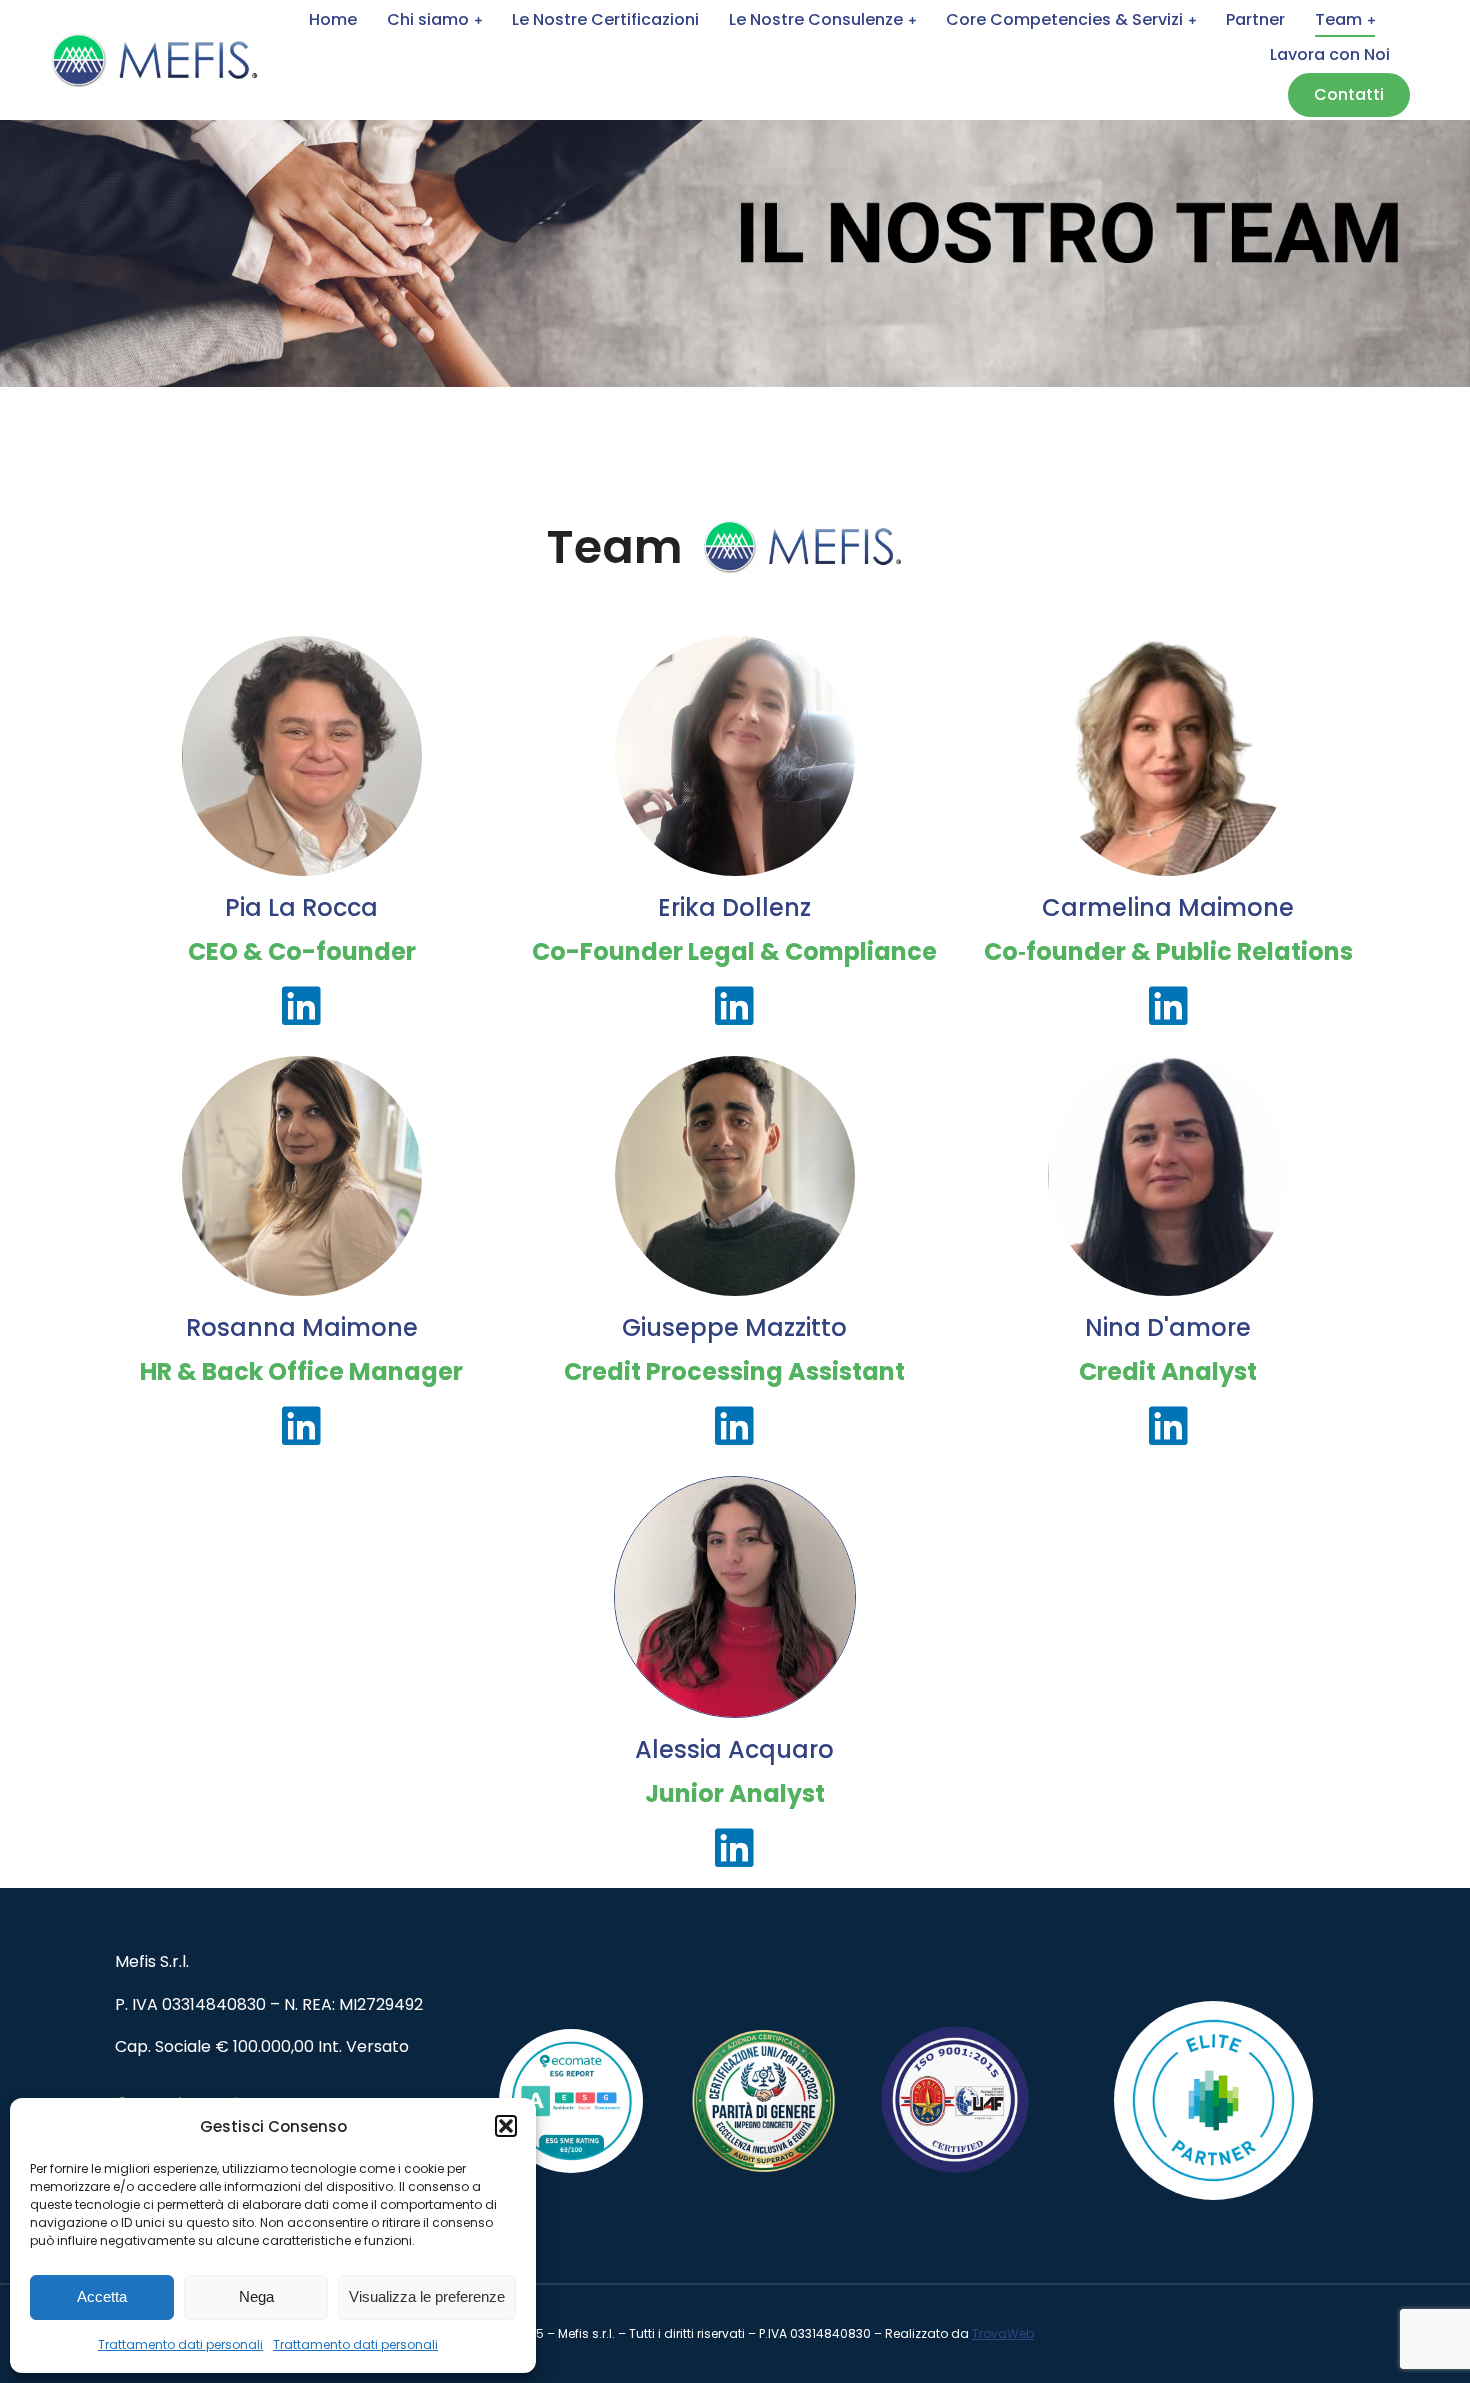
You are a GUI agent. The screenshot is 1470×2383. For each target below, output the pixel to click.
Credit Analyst (1168, 1371)
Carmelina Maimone (1168, 907)
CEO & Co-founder (302, 951)
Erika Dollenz (734, 907)
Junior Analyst (735, 1793)
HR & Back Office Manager (301, 1371)
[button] (506, 2126)
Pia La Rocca (301, 907)
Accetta (102, 2296)
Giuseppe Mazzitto (734, 1327)
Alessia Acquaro (734, 1749)
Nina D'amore (1168, 1327)
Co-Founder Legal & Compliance (734, 951)
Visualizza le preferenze (427, 2296)
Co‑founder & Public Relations (1168, 951)
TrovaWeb (1003, 2333)
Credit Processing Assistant (734, 1371)
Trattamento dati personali (180, 2344)
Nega (256, 2296)
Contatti (1349, 94)
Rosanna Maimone (302, 1327)
